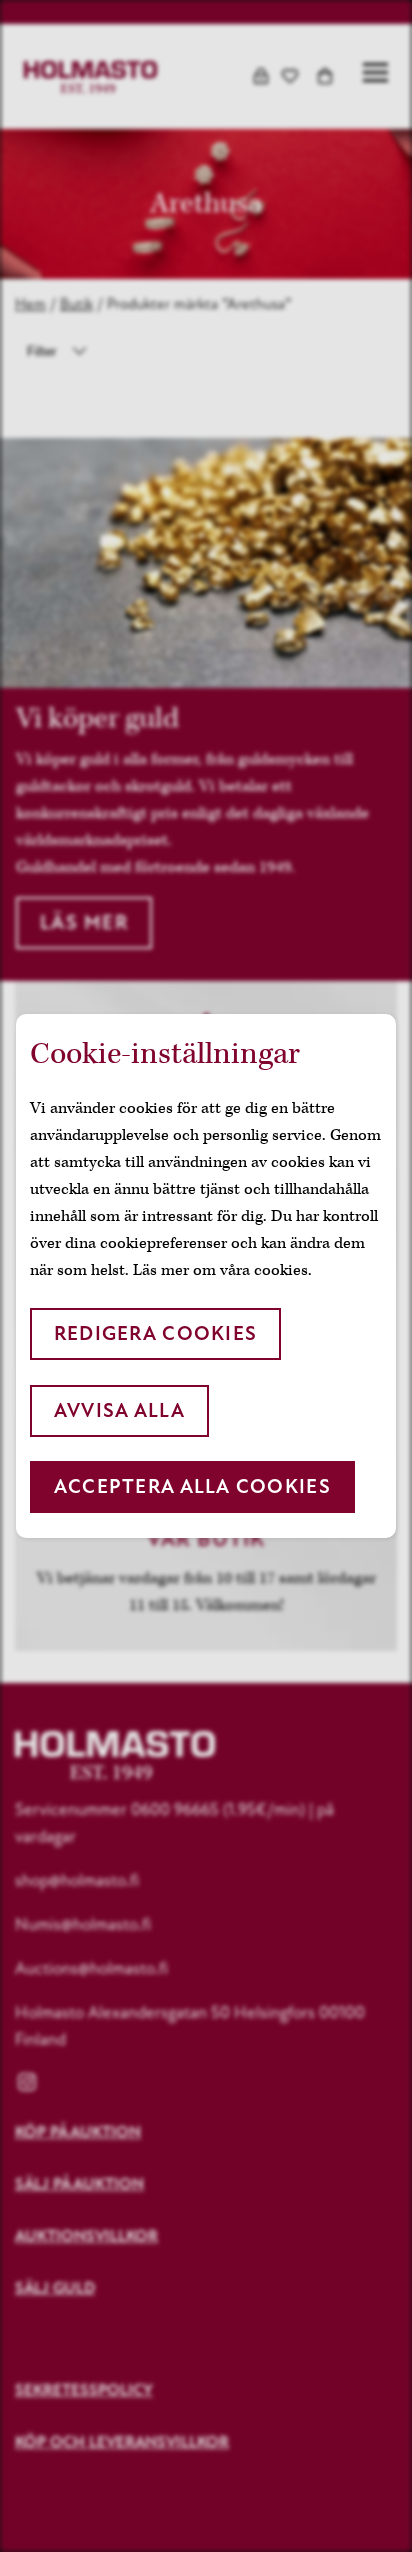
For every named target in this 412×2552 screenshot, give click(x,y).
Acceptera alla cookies (192, 1486)
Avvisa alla (119, 1410)
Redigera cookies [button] (155, 1333)
